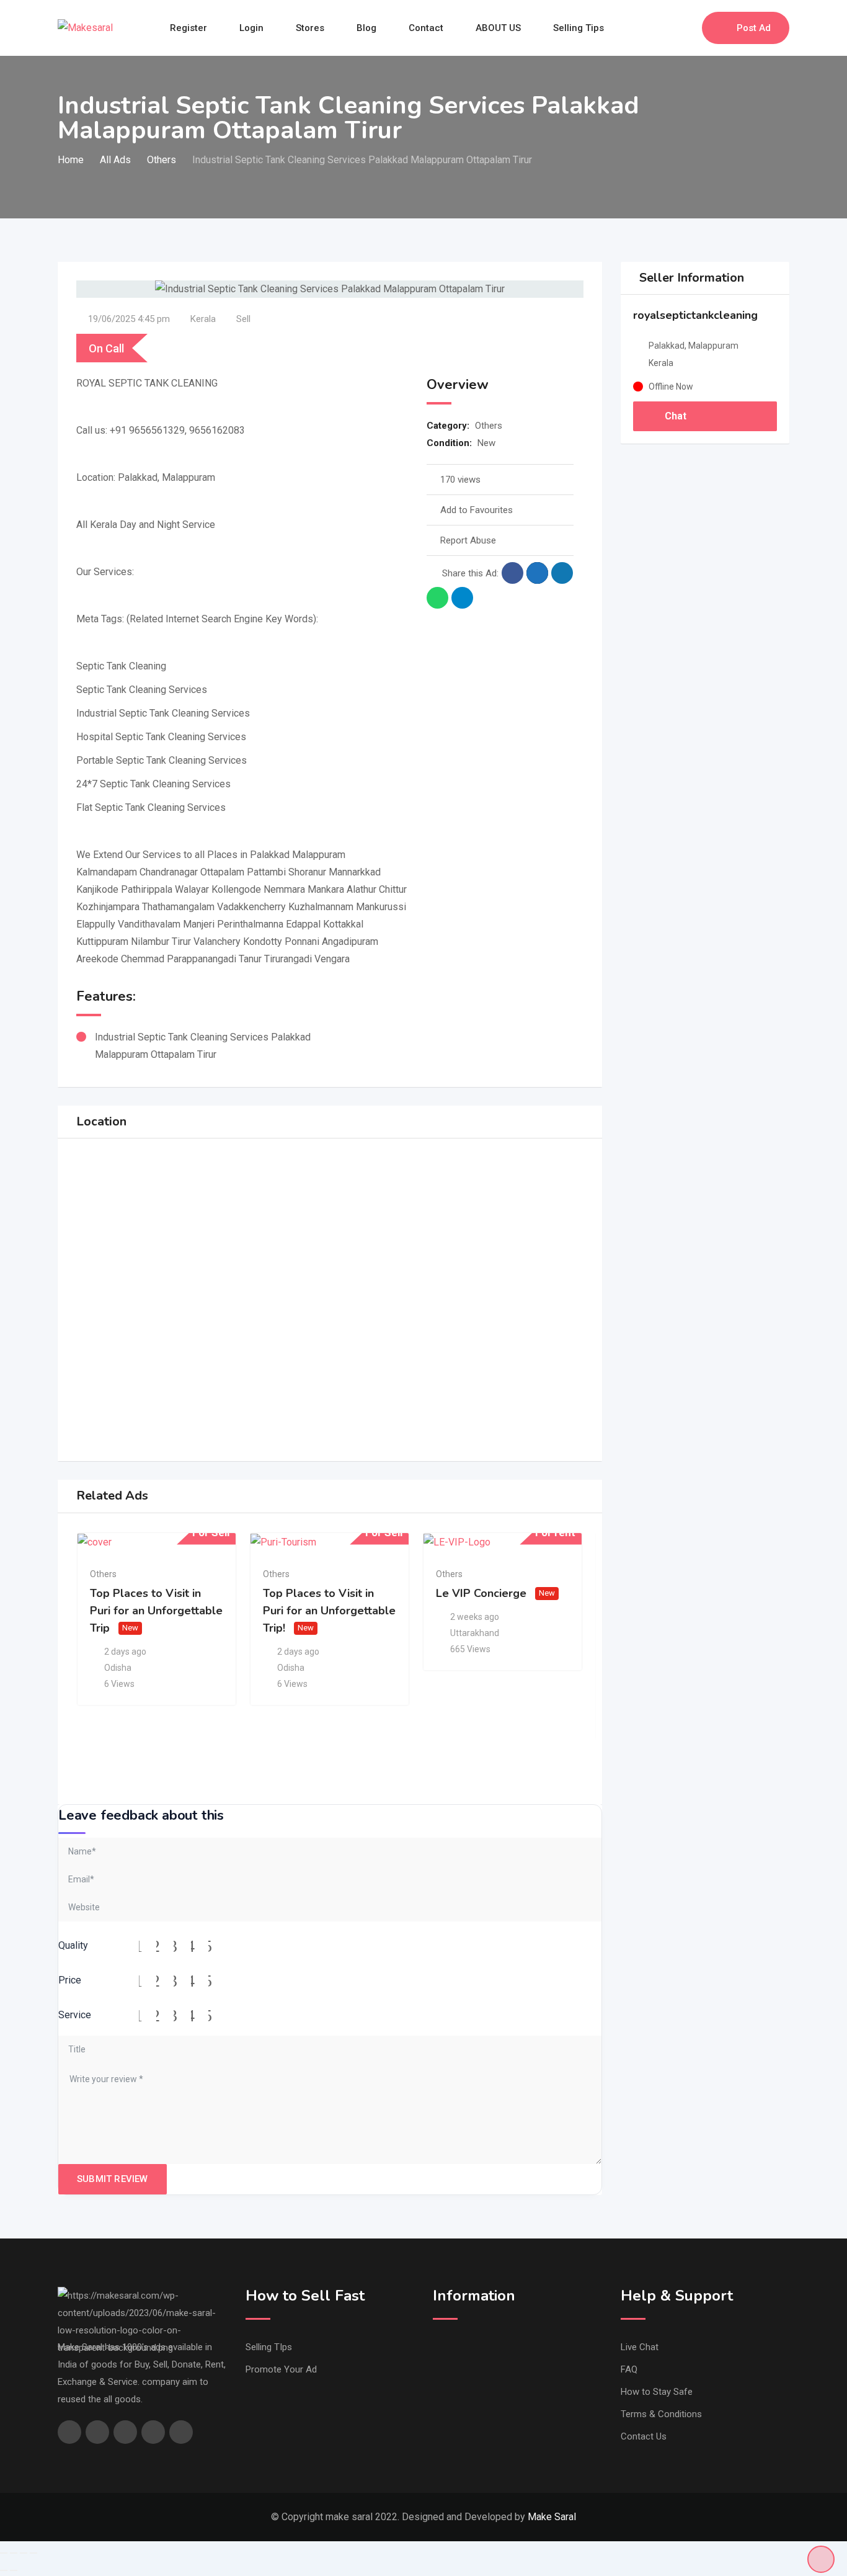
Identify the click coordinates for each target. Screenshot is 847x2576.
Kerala (203, 319)
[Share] (14, 2553)
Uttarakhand (475, 1633)
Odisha (118, 1668)
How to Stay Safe (657, 2392)
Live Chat (640, 2347)
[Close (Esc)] (4, 2553)
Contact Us (644, 2436)
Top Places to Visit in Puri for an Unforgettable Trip (156, 1611)
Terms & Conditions (661, 2414)
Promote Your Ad (281, 2369)
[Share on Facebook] (512, 573)
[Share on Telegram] (462, 598)
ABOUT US (498, 28)
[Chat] (666, 28)
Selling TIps (269, 2347)
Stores (310, 28)
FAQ (629, 2369)
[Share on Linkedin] (562, 573)
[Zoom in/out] (33, 2553)
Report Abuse (468, 540)
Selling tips (579, 28)
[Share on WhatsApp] (437, 598)
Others (489, 426)
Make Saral (552, 2517)
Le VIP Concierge (481, 1593)
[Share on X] (537, 573)
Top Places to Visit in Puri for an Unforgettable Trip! (329, 1611)
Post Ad (754, 28)
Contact (426, 28)
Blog (366, 28)
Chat (674, 416)
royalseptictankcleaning (695, 315)
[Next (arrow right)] (14, 2570)
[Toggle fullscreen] (24, 2553)
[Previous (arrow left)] (4, 2570)
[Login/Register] (686, 28)
